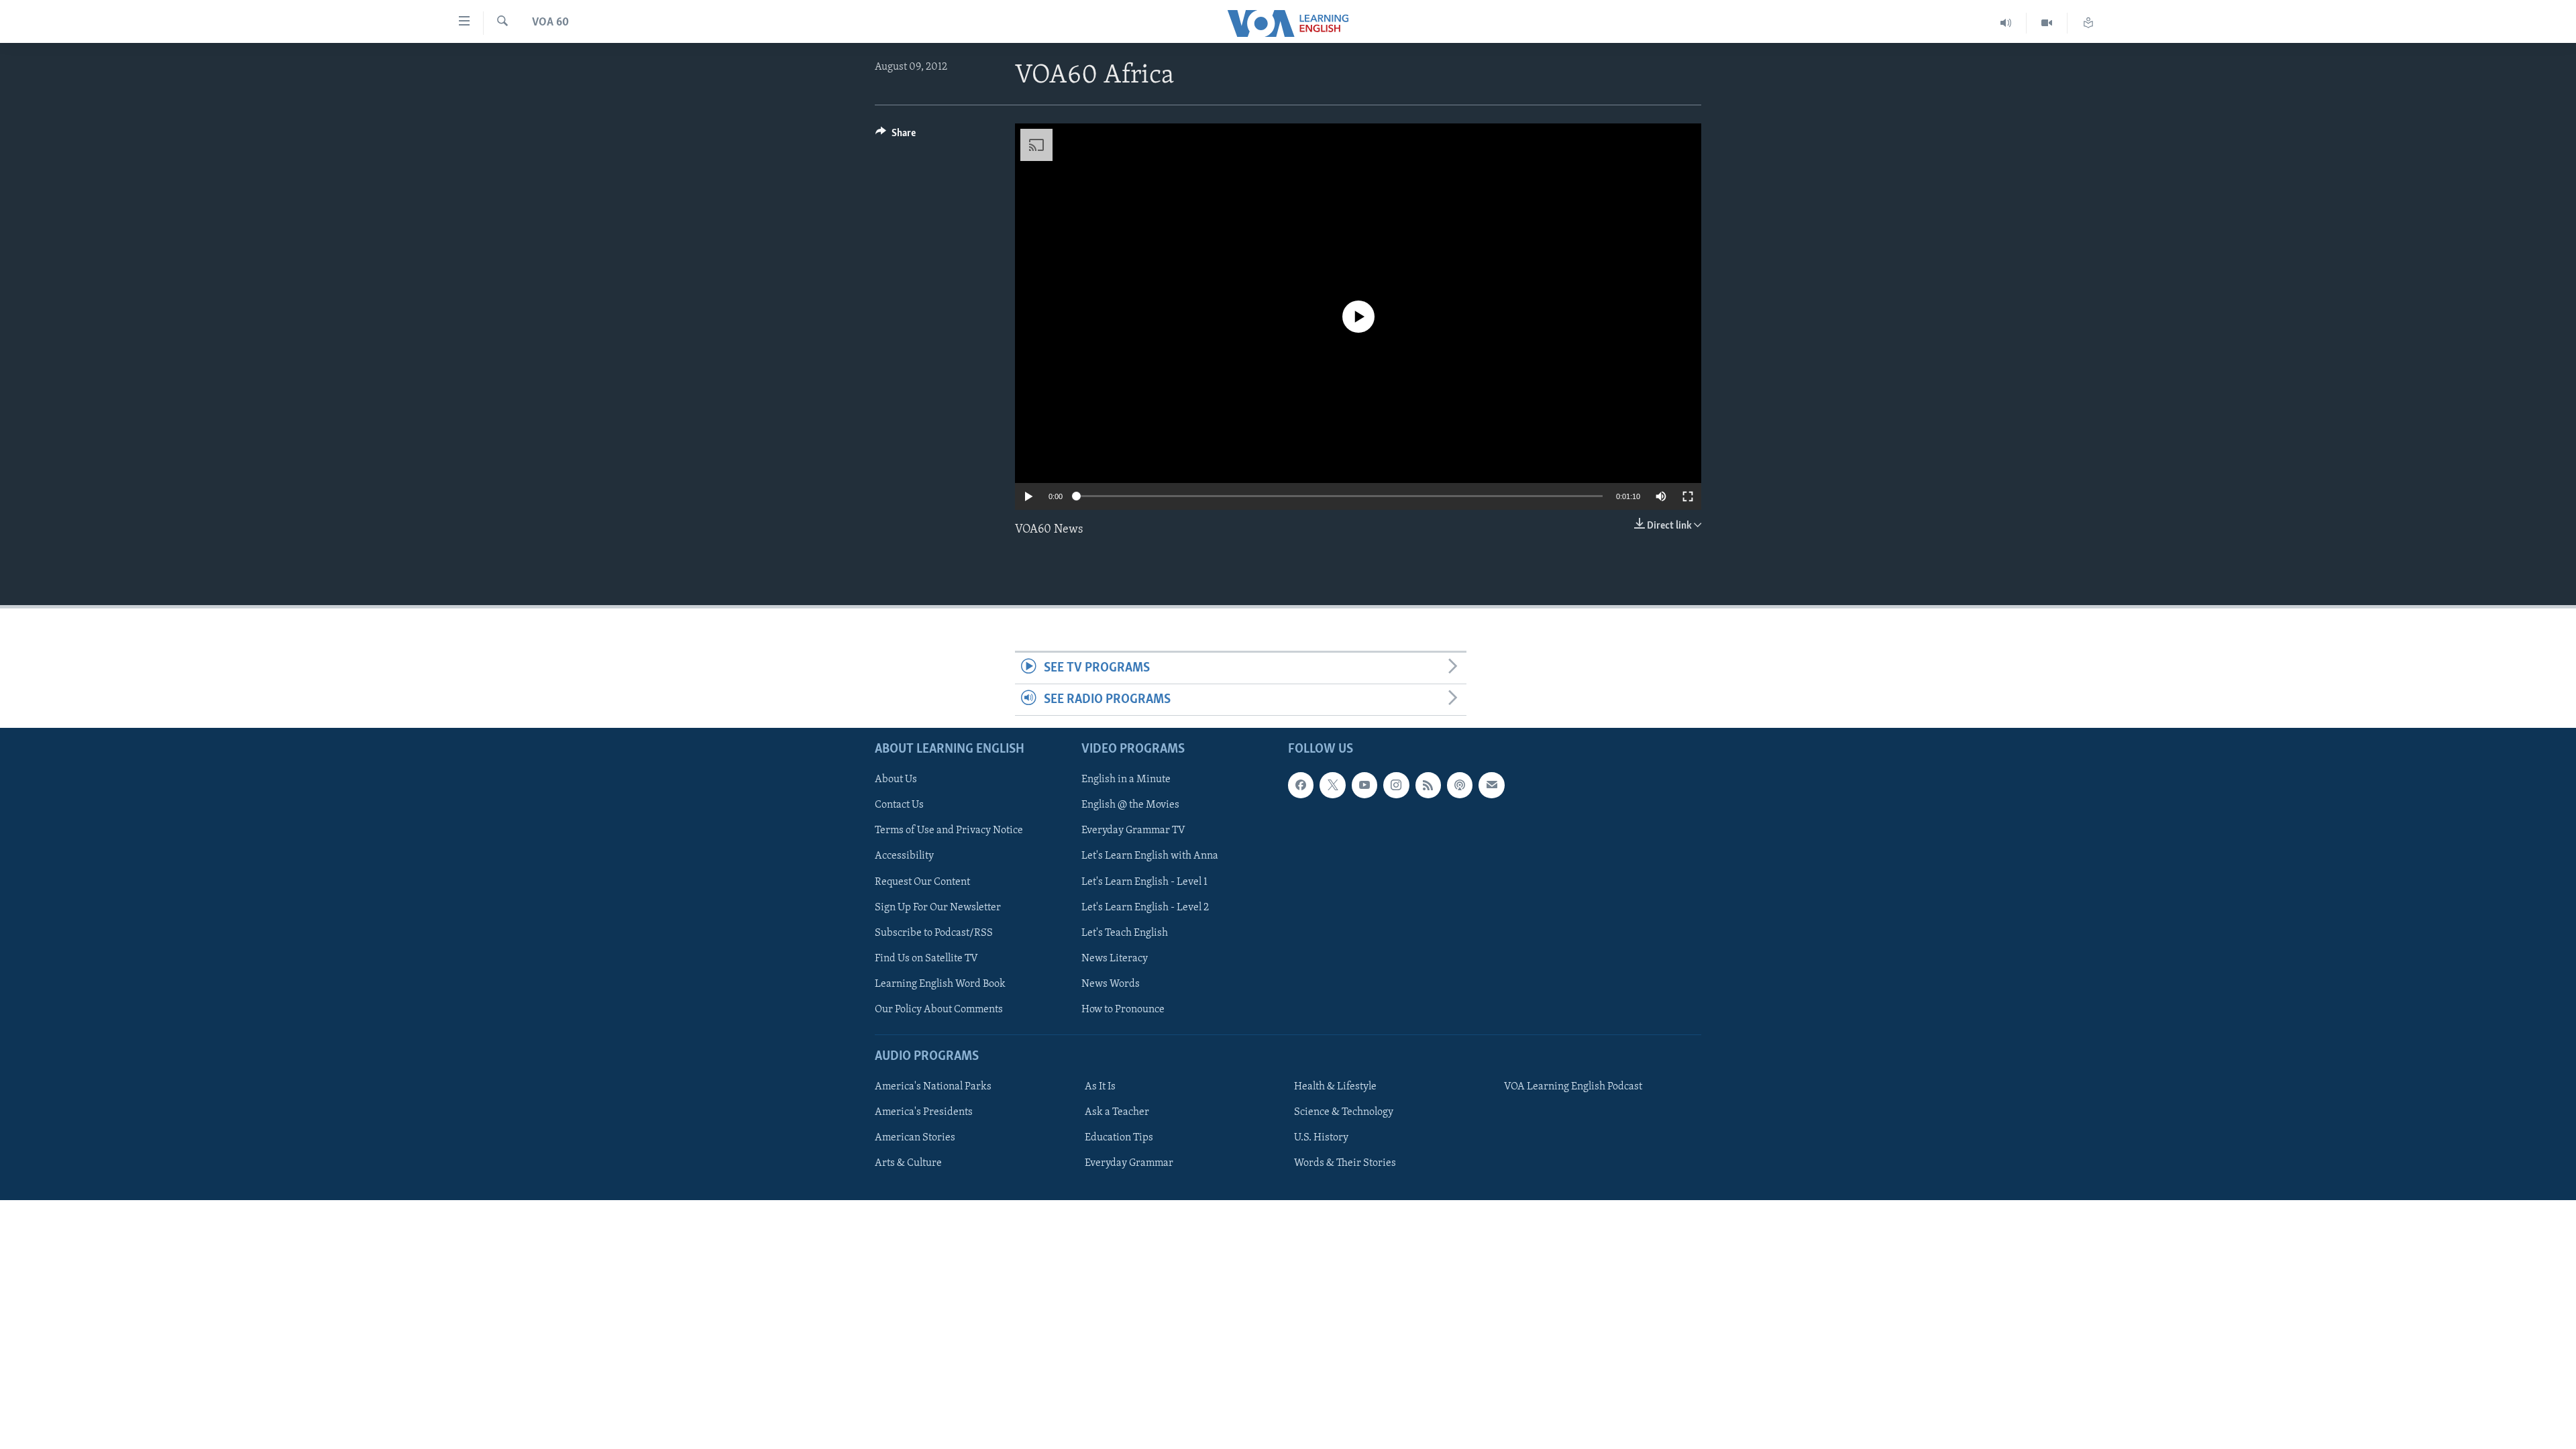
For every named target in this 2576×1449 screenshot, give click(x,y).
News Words (1111, 984)
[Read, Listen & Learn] (2088, 23)
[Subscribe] (1491, 786)
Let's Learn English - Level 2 (1145, 908)
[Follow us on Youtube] (1364, 786)
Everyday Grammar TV (1133, 831)
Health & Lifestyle (1335, 1087)
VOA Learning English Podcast (1573, 1087)
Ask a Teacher (1117, 1113)
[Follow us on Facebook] (1301, 786)
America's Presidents (924, 1113)
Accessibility (904, 857)
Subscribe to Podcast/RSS (934, 933)
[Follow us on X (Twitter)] (1332, 786)
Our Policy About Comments (939, 1010)
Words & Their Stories (1345, 1164)
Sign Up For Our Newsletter (938, 908)
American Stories (915, 1138)
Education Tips (1119, 1138)
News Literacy (1115, 959)
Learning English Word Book (940, 984)
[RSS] (1428, 786)
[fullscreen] (1688, 496)
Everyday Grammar (1129, 1164)
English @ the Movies (1130, 806)
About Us (896, 780)
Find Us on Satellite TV (926, 959)
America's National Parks (933, 1087)
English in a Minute (1126, 780)
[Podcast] (1460, 786)
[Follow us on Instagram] (1396, 786)
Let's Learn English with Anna (1150, 857)
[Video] (2047, 23)
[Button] (896, 136)
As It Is (1100, 1087)
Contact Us (899, 806)
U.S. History (1321, 1138)
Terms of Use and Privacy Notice (949, 831)
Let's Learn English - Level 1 (1144, 882)
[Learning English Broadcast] (2006, 23)
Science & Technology (1344, 1113)
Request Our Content (922, 882)
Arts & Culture (908, 1164)
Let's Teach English (1125, 933)
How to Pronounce (1123, 1010)
